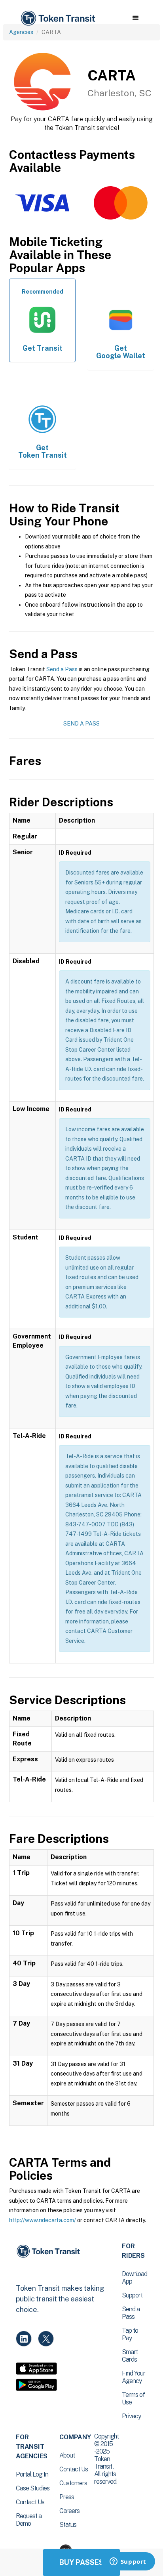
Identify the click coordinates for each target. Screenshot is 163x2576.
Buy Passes (81, 2562)
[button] (136, 18)
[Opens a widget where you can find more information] (128, 2562)
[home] (57, 18)
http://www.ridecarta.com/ (43, 2220)
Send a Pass (62, 669)
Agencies (21, 32)
